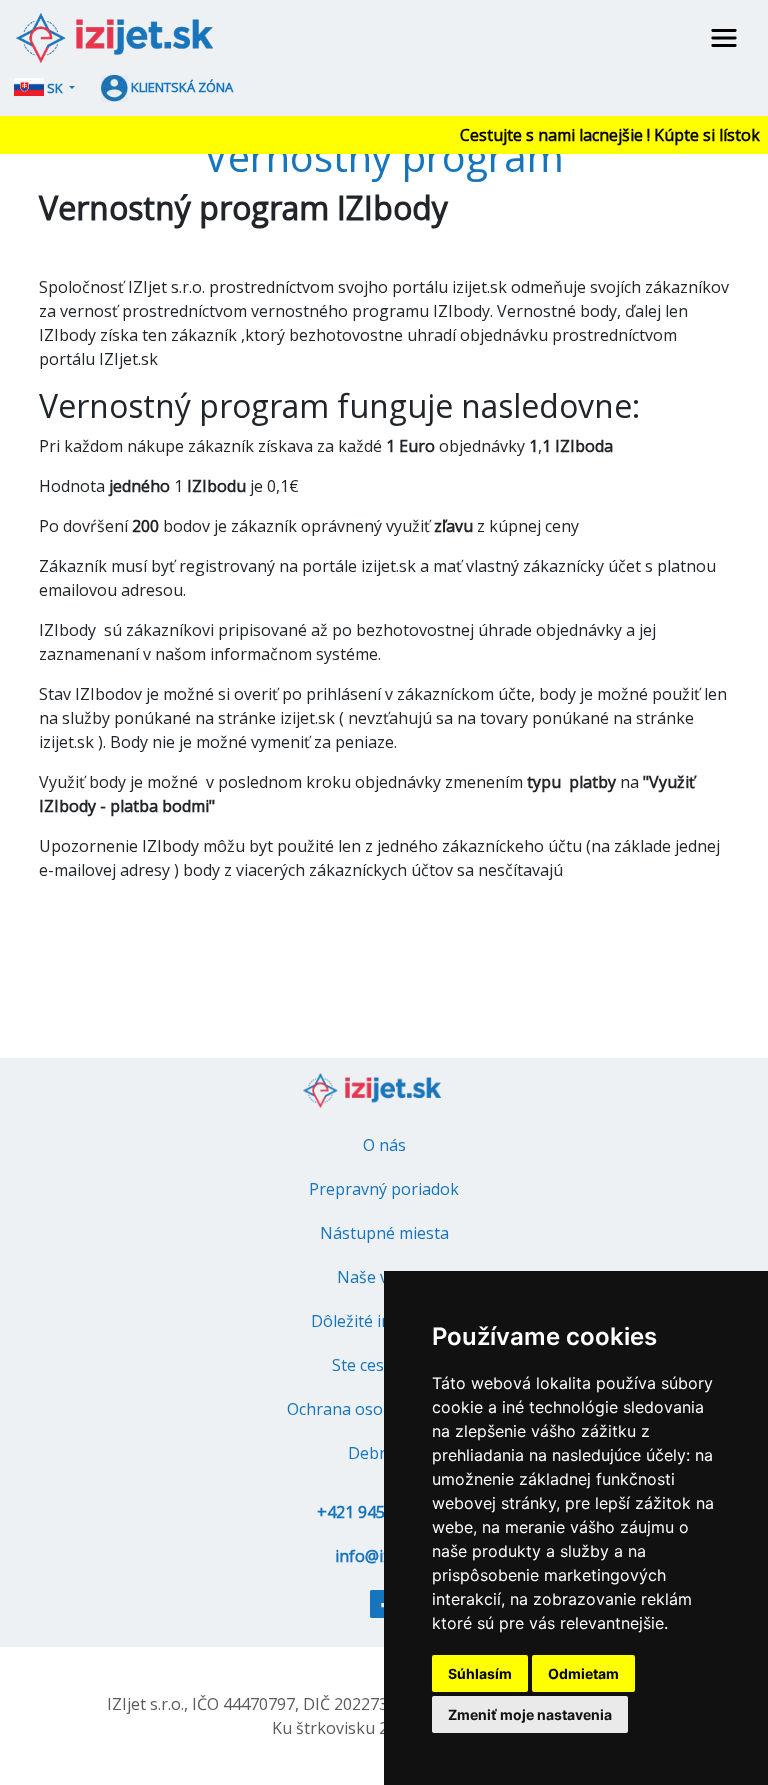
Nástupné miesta (384, 1233)
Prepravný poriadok (384, 1189)
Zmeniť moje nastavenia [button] (530, 1714)
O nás (384, 1145)
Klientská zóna (180, 87)
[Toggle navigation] (724, 38)
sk (55, 88)
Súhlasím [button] (480, 1673)
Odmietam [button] (583, 1673)
